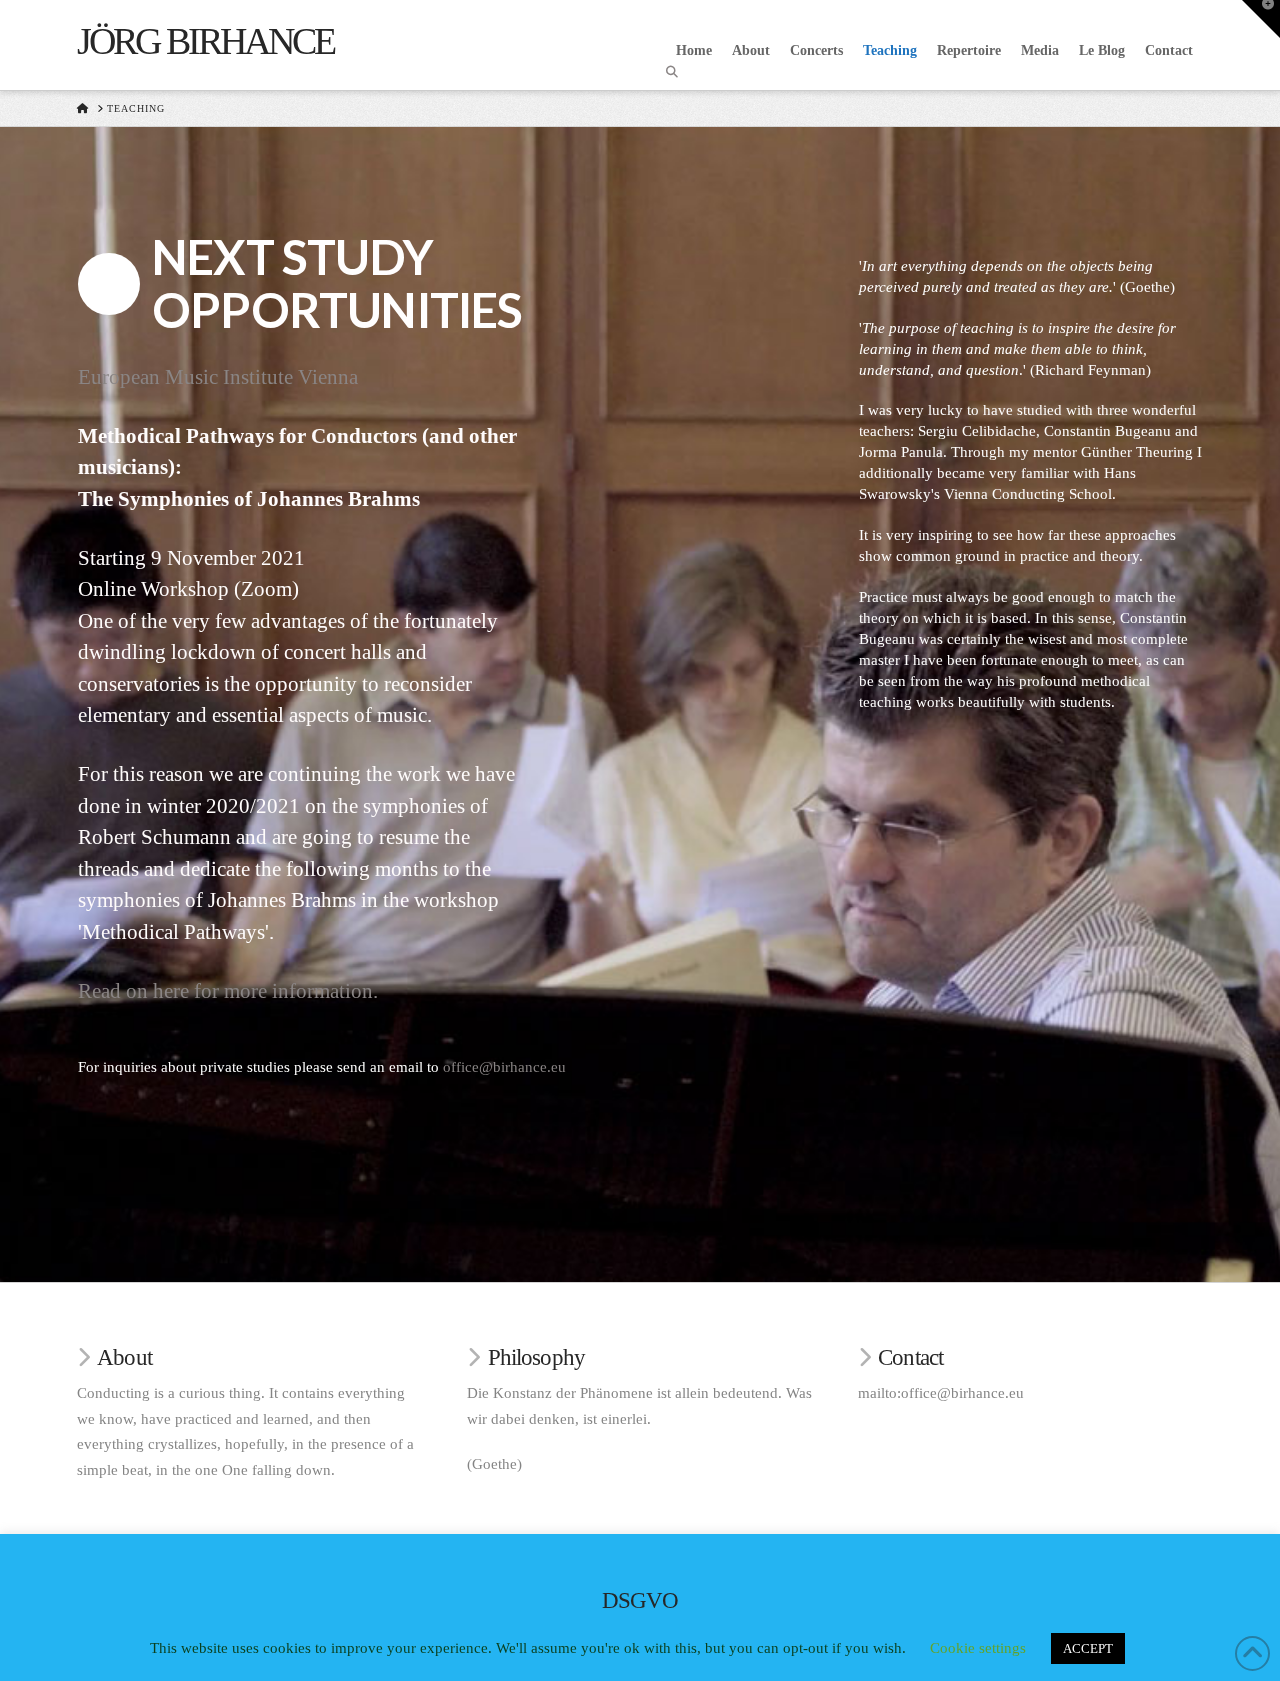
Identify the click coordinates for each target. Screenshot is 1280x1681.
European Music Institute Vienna (218, 377)
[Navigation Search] (674, 72)
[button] (1261, 19)
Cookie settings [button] (978, 1648)
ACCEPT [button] (1088, 1648)
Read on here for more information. (228, 991)
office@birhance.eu (504, 1067)
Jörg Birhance (205, 41)
